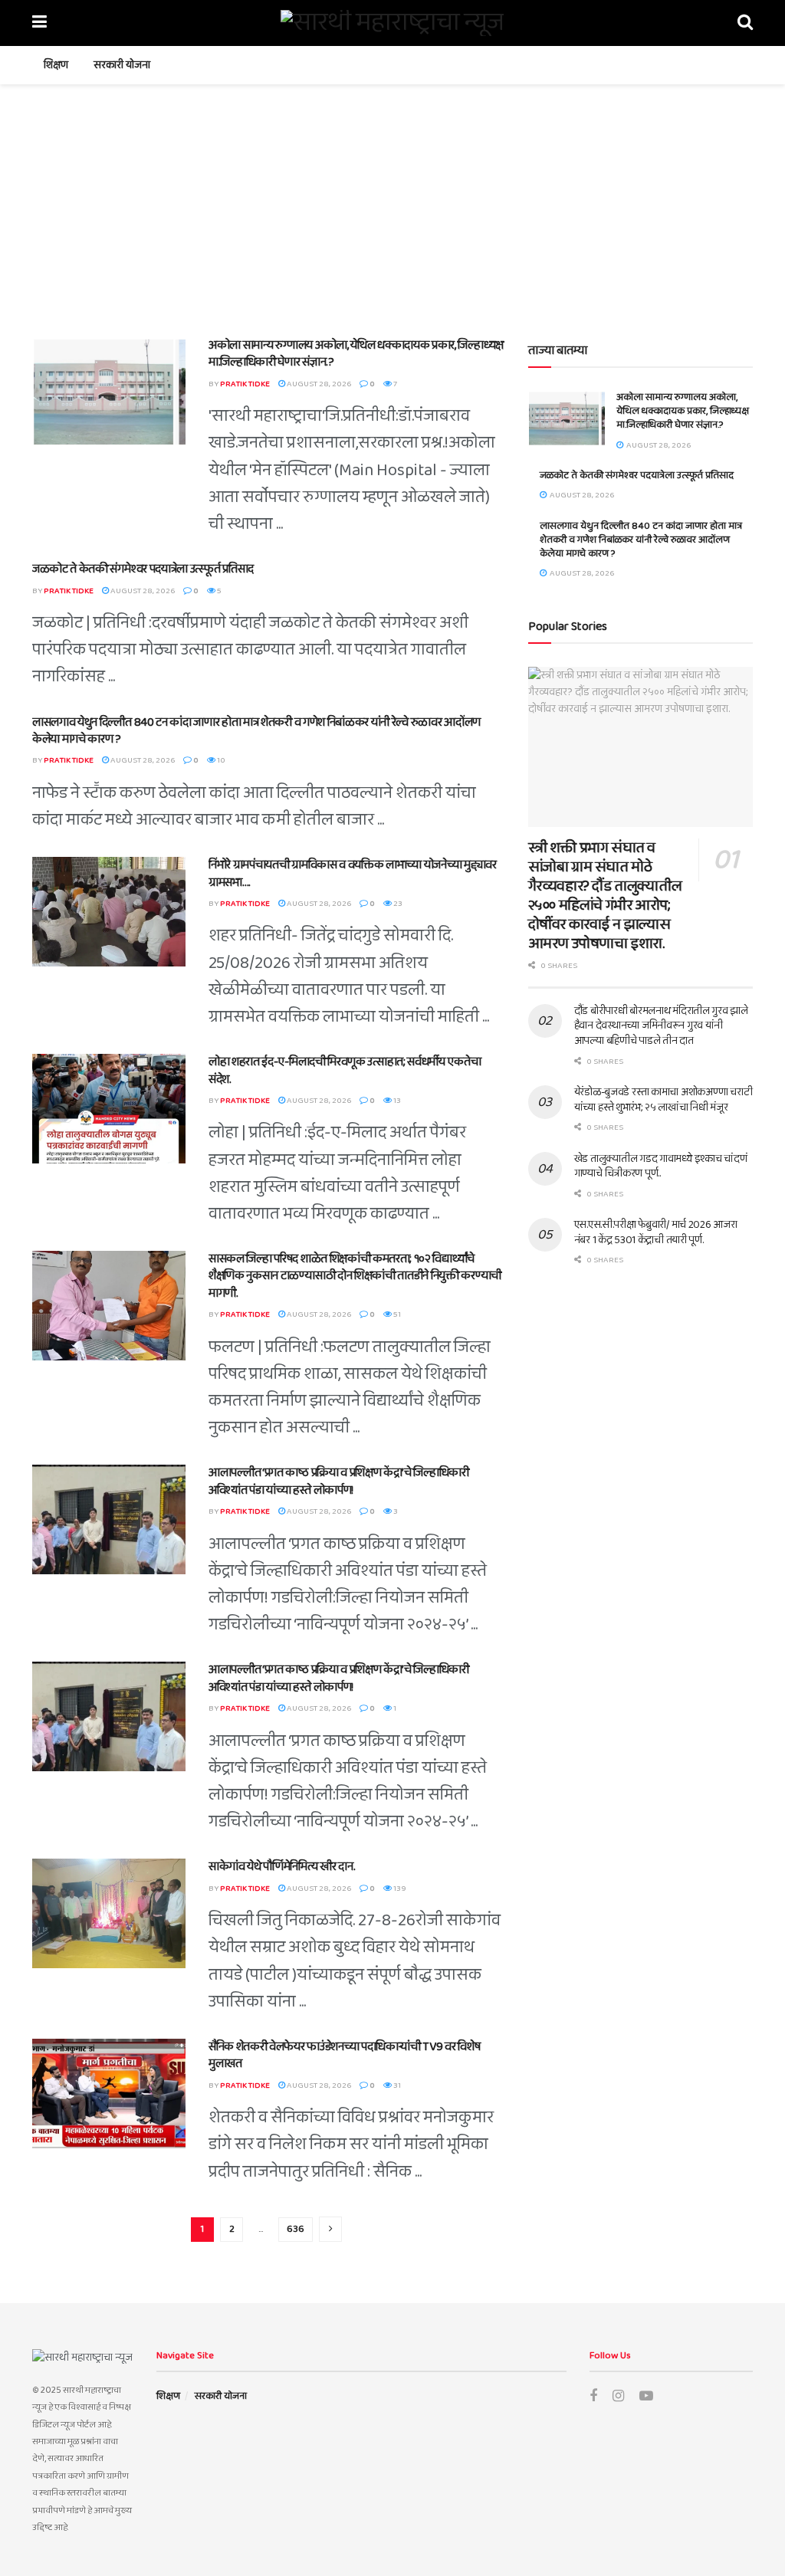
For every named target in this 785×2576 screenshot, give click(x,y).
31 (396, 2085)
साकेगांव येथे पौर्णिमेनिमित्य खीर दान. (282, 1867)
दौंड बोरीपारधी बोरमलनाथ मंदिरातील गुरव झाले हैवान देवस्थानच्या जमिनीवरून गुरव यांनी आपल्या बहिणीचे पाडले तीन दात (661, 1026)
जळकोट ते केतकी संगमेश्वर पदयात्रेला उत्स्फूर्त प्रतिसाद (143, 569)
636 (296, 2229)
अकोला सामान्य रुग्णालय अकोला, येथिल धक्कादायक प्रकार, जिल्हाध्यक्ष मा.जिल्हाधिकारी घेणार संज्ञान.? (356, 354)
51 (396, 1314)
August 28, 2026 (318, 384)
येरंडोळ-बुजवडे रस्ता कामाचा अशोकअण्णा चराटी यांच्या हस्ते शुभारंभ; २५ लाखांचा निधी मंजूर (663, 1100)
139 (399, 1889)
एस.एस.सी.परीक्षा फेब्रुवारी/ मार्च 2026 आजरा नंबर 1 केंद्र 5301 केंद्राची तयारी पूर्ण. (656, 1232)
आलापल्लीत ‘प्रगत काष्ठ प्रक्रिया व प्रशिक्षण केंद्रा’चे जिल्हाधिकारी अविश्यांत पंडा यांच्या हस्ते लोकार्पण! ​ (339, 1481)
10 (220, 760)
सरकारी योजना (122, 65)
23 (397, 904)
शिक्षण (56, 65)
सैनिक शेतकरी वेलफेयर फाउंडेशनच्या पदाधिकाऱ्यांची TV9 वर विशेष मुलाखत (344, 2055)
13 (396, 1101)
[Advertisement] (392, 199)
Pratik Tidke (245, 384)
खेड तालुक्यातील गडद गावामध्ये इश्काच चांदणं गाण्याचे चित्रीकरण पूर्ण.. (661, 1167)
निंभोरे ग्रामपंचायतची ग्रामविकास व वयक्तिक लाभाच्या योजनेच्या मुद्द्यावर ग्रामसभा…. (353, 873)
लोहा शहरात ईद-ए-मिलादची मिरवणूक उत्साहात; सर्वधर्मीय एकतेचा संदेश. (345, 1070)
